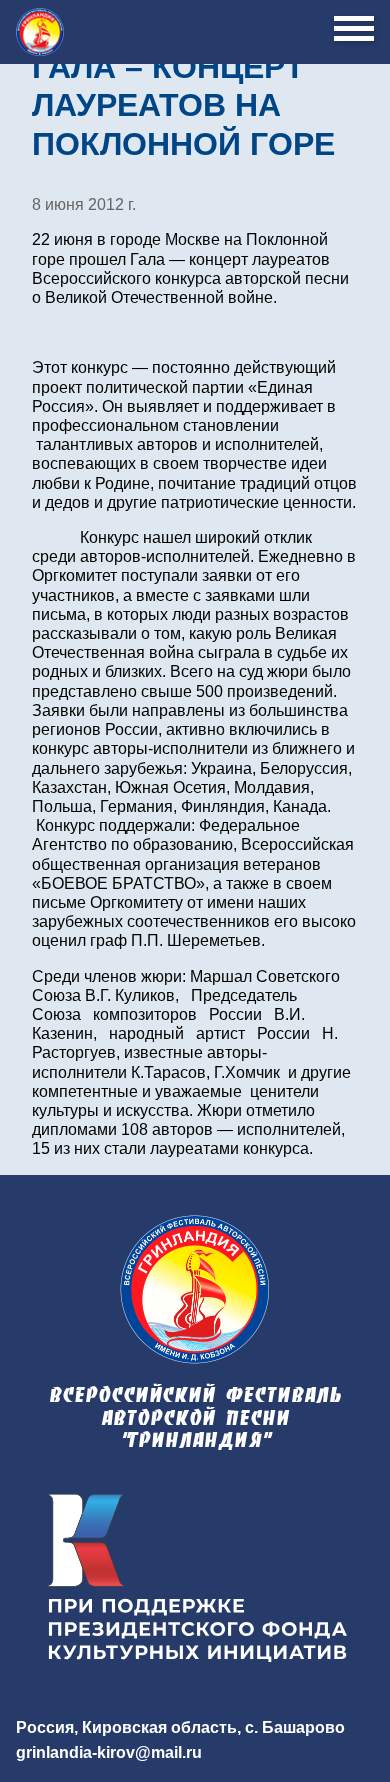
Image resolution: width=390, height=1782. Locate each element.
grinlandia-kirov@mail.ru (109, 1752)
